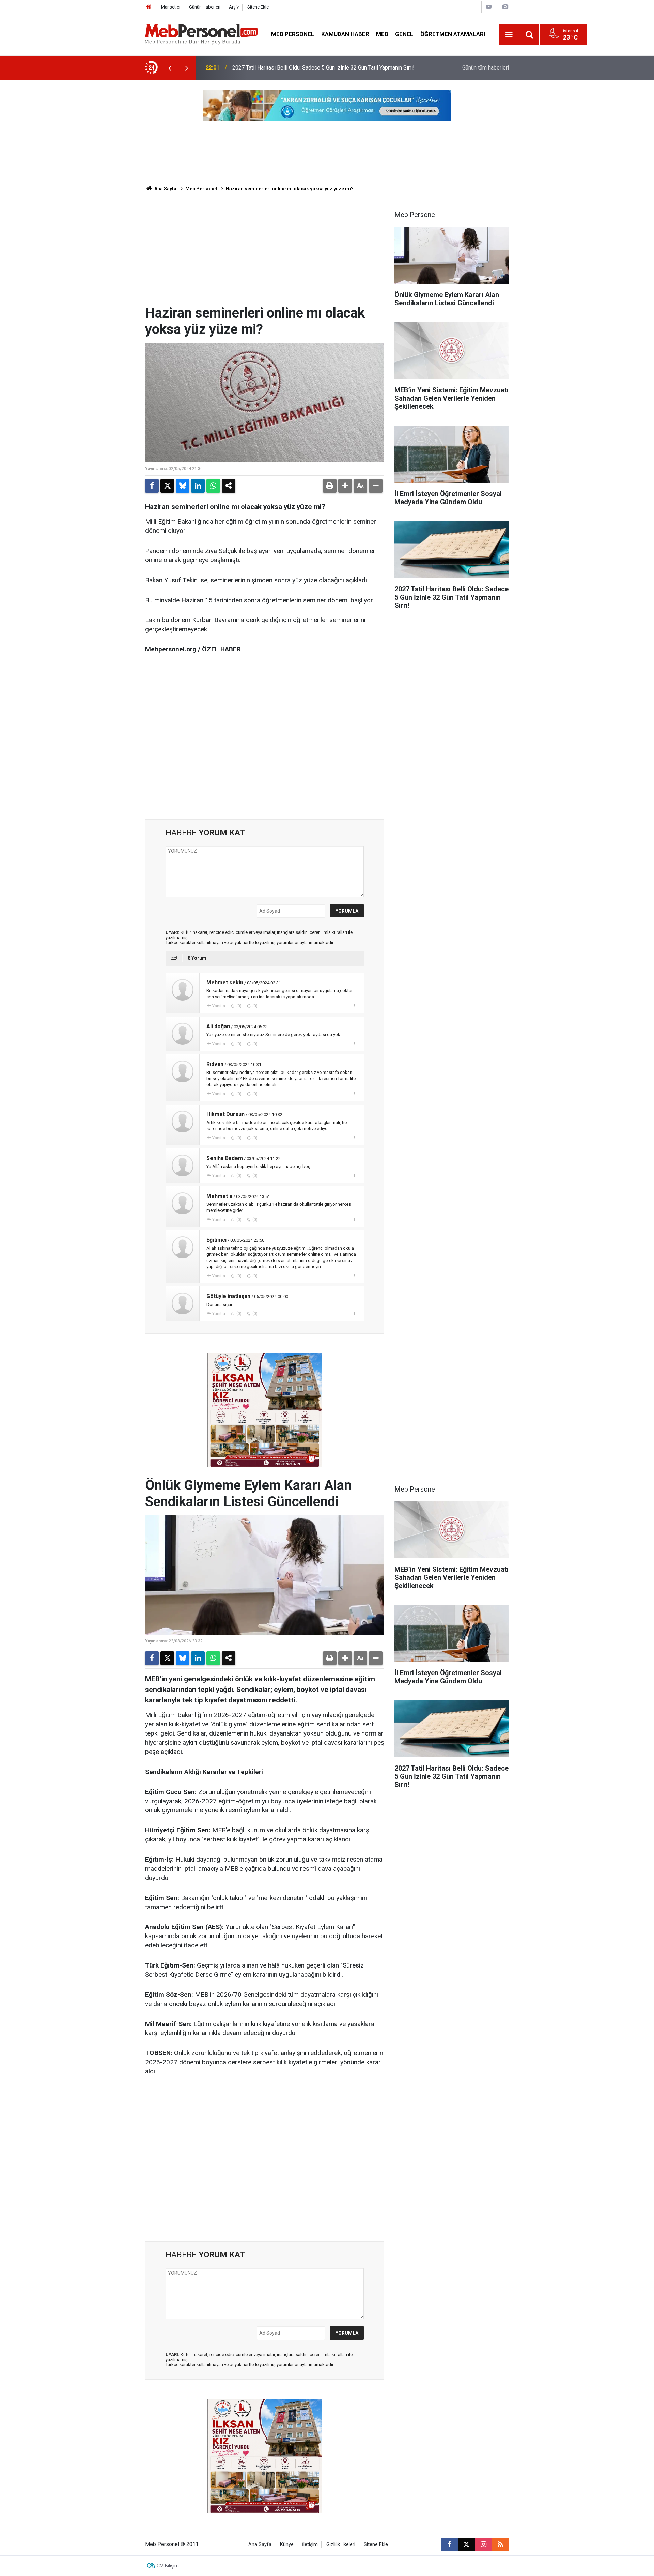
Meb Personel (293, 34)
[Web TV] (489, 7)
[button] (345, 486)
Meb (382, 34)
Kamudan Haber (345, 34)
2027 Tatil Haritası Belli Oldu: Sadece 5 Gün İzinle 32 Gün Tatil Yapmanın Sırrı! (323, 68)
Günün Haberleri (205, 7)
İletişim (310, 2544)
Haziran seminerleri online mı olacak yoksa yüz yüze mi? (290, 189)
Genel (404, 34)
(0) (238, 1006)
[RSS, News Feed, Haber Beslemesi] (500, 2544)
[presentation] (170, 68)
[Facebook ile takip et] (449, 2544)
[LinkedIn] (198, 486)
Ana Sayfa (165, 189)
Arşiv (234, 7)
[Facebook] (152, 486)
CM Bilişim (168, 2566)
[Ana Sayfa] (149, 7)
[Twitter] (167, 486)
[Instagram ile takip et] (483, 2544)
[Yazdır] (330, 486)
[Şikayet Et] (354, 1006)
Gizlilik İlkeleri (341, 2544)
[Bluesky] (183, 486)
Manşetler (171, 7)
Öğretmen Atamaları (453, 34)
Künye (287, 2544)
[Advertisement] (265, 254)
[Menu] (509, 35)
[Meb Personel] (201, 34)
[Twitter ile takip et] (466, 2544)
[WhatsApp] (213, 486)
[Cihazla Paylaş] (229, 486)
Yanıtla (219, 1006)
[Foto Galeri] (505, 7)
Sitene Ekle (258, 7)
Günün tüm (486, 68)
